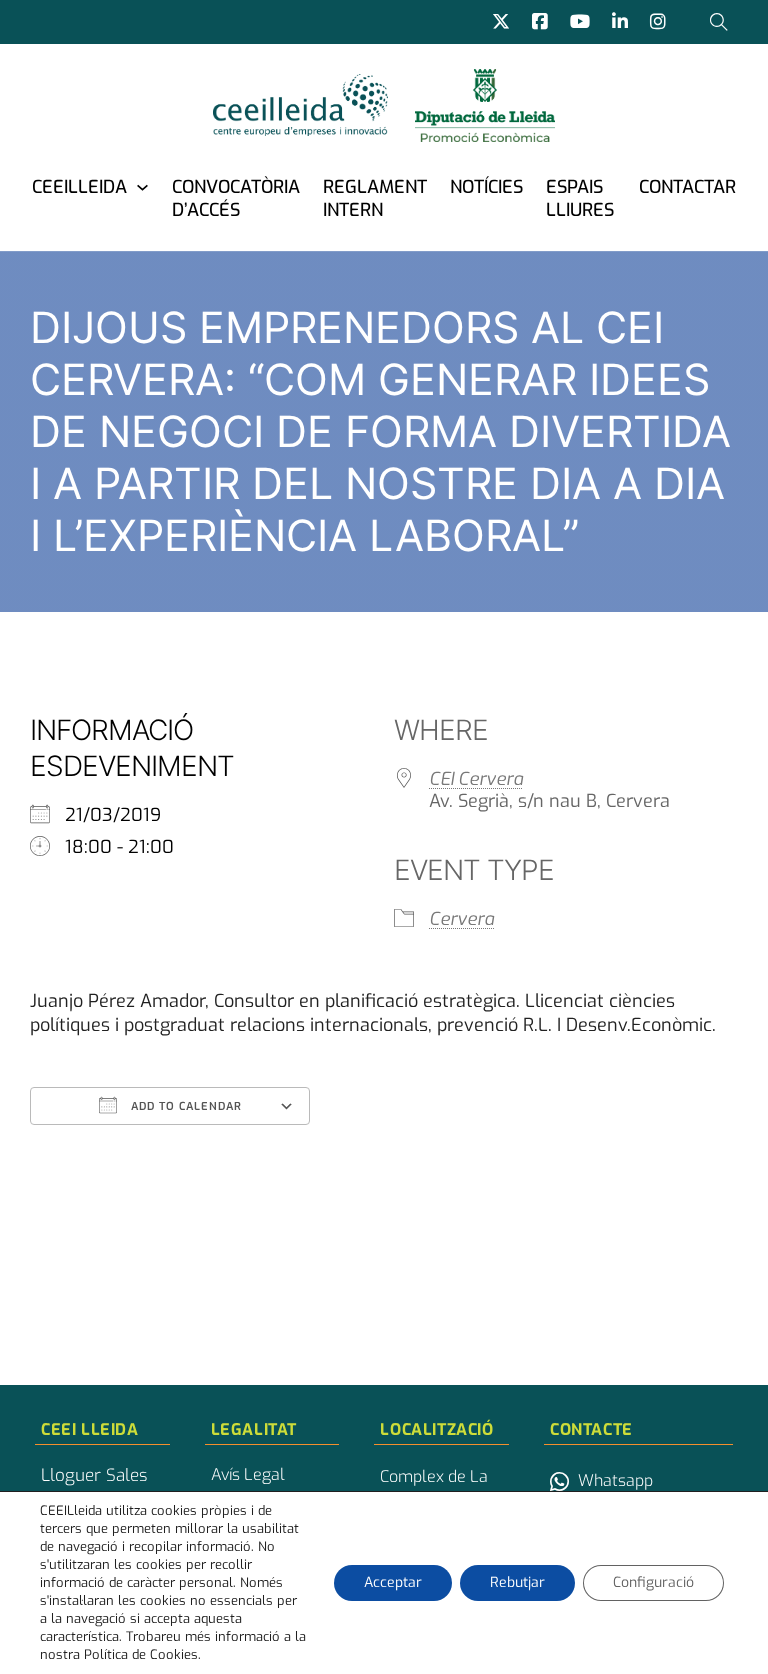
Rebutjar (517, 1582)
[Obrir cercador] (719, 22)
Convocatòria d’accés (236, 198)
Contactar (687, 187)
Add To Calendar (184, 1106)
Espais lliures (580, 198)
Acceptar (393, 1582)
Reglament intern (375, 198)
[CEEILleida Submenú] (142, 186)
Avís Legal (248, 1475)
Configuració (653, 1582)
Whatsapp (615, 1480)
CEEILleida (79, 187)
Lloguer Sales (94, 1476)
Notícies (486, 187)
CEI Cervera (476, 779)
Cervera (461, 919)
